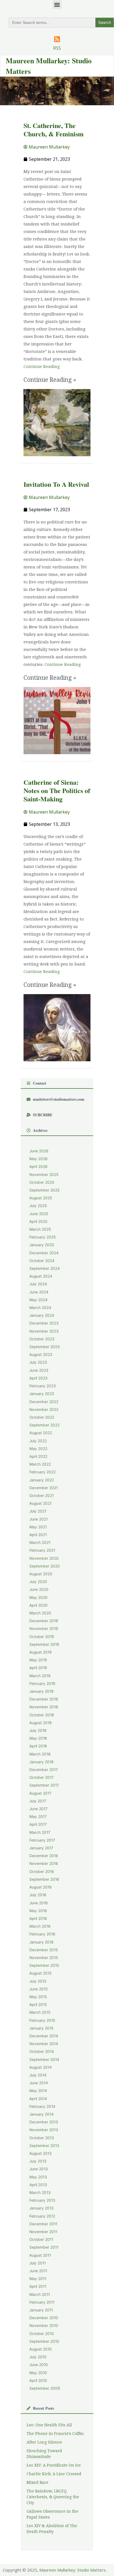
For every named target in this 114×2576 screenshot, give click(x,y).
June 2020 (39, 1589)
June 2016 (39, 1903)
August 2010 (41, 2349)
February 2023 (43, 1386)
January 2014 (42, 2114)
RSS (57, 48)
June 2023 (39, 1370)
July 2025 (38, 1206)
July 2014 (38, 2075)
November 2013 (44, 2130)
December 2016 (44, 1856)
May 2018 (38, 1738)
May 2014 (38, 2091)
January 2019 (42, 1691)
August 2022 (41, 1433)
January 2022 (42, 1480)
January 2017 (41, 1848)
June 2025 (39, 1214)
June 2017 (38, 1809)
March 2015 (40, 2012)
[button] (57, 5)
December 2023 (44, 1323)
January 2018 (41, 1762)
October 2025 (42, 1182)
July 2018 (38, 1730)
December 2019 (44, 1621)
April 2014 (38, 2099)
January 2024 (42, 1315)
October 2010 (42, 2334)
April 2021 (38, 1535)
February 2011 (42, 2302)
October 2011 (41, 2239)
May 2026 (38, 1159)
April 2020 (38, 1605)
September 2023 (45, 1347)
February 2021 (42, 1550)
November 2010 (44, 2326)
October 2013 (42, 2138)
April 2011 (38, 2286)
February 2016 (42, 1934)
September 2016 (44, 1879)
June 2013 (39, 2169)
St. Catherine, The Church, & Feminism (54, 130)
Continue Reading (42, 367)
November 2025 (44, 1175)
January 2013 (42, 2208)
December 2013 (44, 2122)
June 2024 (39, 1292)
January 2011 (41, 2310)
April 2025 (38, 1221)
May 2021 (38, 1527)
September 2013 (44, 2146)
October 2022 (42, 1417)
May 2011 (38, 2279)
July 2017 (38, 1801)
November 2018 (44, 1707)
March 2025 (40, 1229)
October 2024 (42, 1261)
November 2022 (44, 1409)
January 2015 (41, 2028)
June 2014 (39, 2083)
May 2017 (38, 1817)
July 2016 (38, 1895)
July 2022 (38, 1441)
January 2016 (42, 1942)
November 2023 (44, 1331)
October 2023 (42, 1339)
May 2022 (38, 1449)
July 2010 (38, 2357)
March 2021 (40, 1542)
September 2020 (45, 1566)
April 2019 (38, 1668)
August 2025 (41, 1198)
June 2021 (38, 1519)
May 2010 (38, 2373)
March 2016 (40, 1926)
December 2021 (44, 1488)
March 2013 (40, 2193)
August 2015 (40, 1973)
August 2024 (41, 1276)
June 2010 (39, 2365)
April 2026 (38, 1167)
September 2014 (44, 2060)
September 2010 (44, 2341)
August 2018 (40, 1723)
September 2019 (44, 1644)
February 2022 (42, 1472)
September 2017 (44, 1785)
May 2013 (38, 2177)
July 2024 (38, 1284)
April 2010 (38, 2381)
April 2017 (38, 1824)
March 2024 (40, 1308)
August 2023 (41, 1355)
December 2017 (44, 1770)
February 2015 (42, 2020)
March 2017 (40, 1832)
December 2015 (44, 1950)
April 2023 (38, 1378)
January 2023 (42, 1394)
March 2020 (40, 1613)
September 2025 (44, 1190)
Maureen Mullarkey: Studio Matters (72, 2570)
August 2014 (41, 2067)
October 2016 (42, 1872)
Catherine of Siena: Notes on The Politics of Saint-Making (57, 790)
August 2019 (41, 1652)
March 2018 (40, 1754)
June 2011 (38, 2271)
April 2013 (38, 2185)
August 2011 (40, 2255)
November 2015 (44, 1958)
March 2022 (40, 1464)
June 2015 (38, 1989)
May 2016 (38, 1911)
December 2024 (44, 1253)
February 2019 (42, 1684)
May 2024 (38, 1300)
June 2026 (39, 1151)
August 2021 (40, 1503)
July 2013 (38, 2161)
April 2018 (38, 1746)
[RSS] (57, 39)
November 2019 (44, 1629)
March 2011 (40, 2294)
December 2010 (44, 2318)
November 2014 (44, 2044)
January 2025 (42, 1245)
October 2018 (42, 1715)
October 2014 (42, 2051)
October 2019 (42, 1637)
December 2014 (44, 2036)
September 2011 (44, 2247)
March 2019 (40, 1676)
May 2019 (38, 1660)
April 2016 (38, 1918)
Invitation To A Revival (56, 484)
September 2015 (44, 1965)
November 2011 (43, 2232)
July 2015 (38, 1981)
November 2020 (44, 1558)
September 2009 (45, 2388)
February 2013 (42, 2200)
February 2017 (42, 1840)
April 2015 (38, 2005)
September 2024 (45, 1268)
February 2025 (42, 1237)
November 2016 (44, 1863)
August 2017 (40, 1793)
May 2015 (38, 1997)
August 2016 (41, 1887)
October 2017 (42, 1777)
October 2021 (42, 1496)
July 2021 (38, 1511)
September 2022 (44, 1425)
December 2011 (43, 2224)
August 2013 (41, 2153)
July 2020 (38, 1582)
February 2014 (42, 2106)
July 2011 (37, 2263)
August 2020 (41, 1574)
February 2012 (42, 2216)
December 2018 (44, 1699)
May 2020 (38, 1597)
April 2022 (38, 1456)
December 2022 (44, 1402)
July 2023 (38, 1362)
